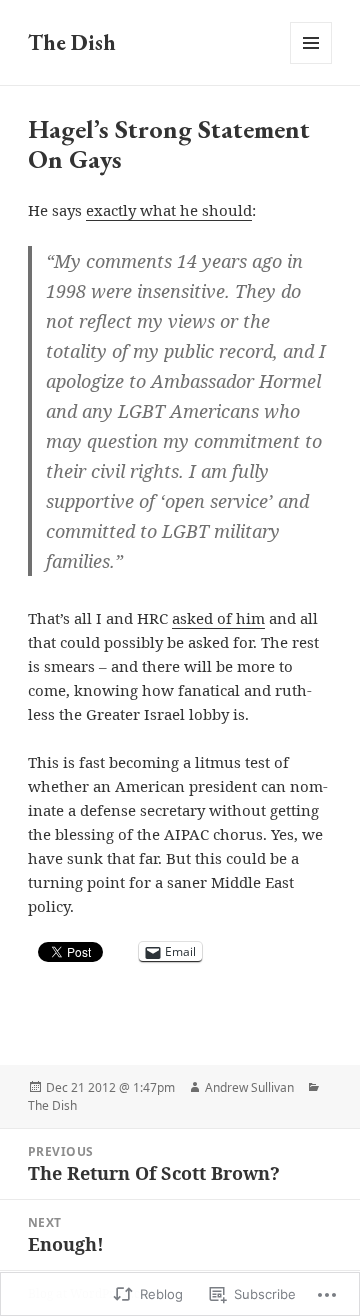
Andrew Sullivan (249, 1087)
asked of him (218, 618)
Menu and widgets (311, 63)
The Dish (72, 42)
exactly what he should (169, 210)
